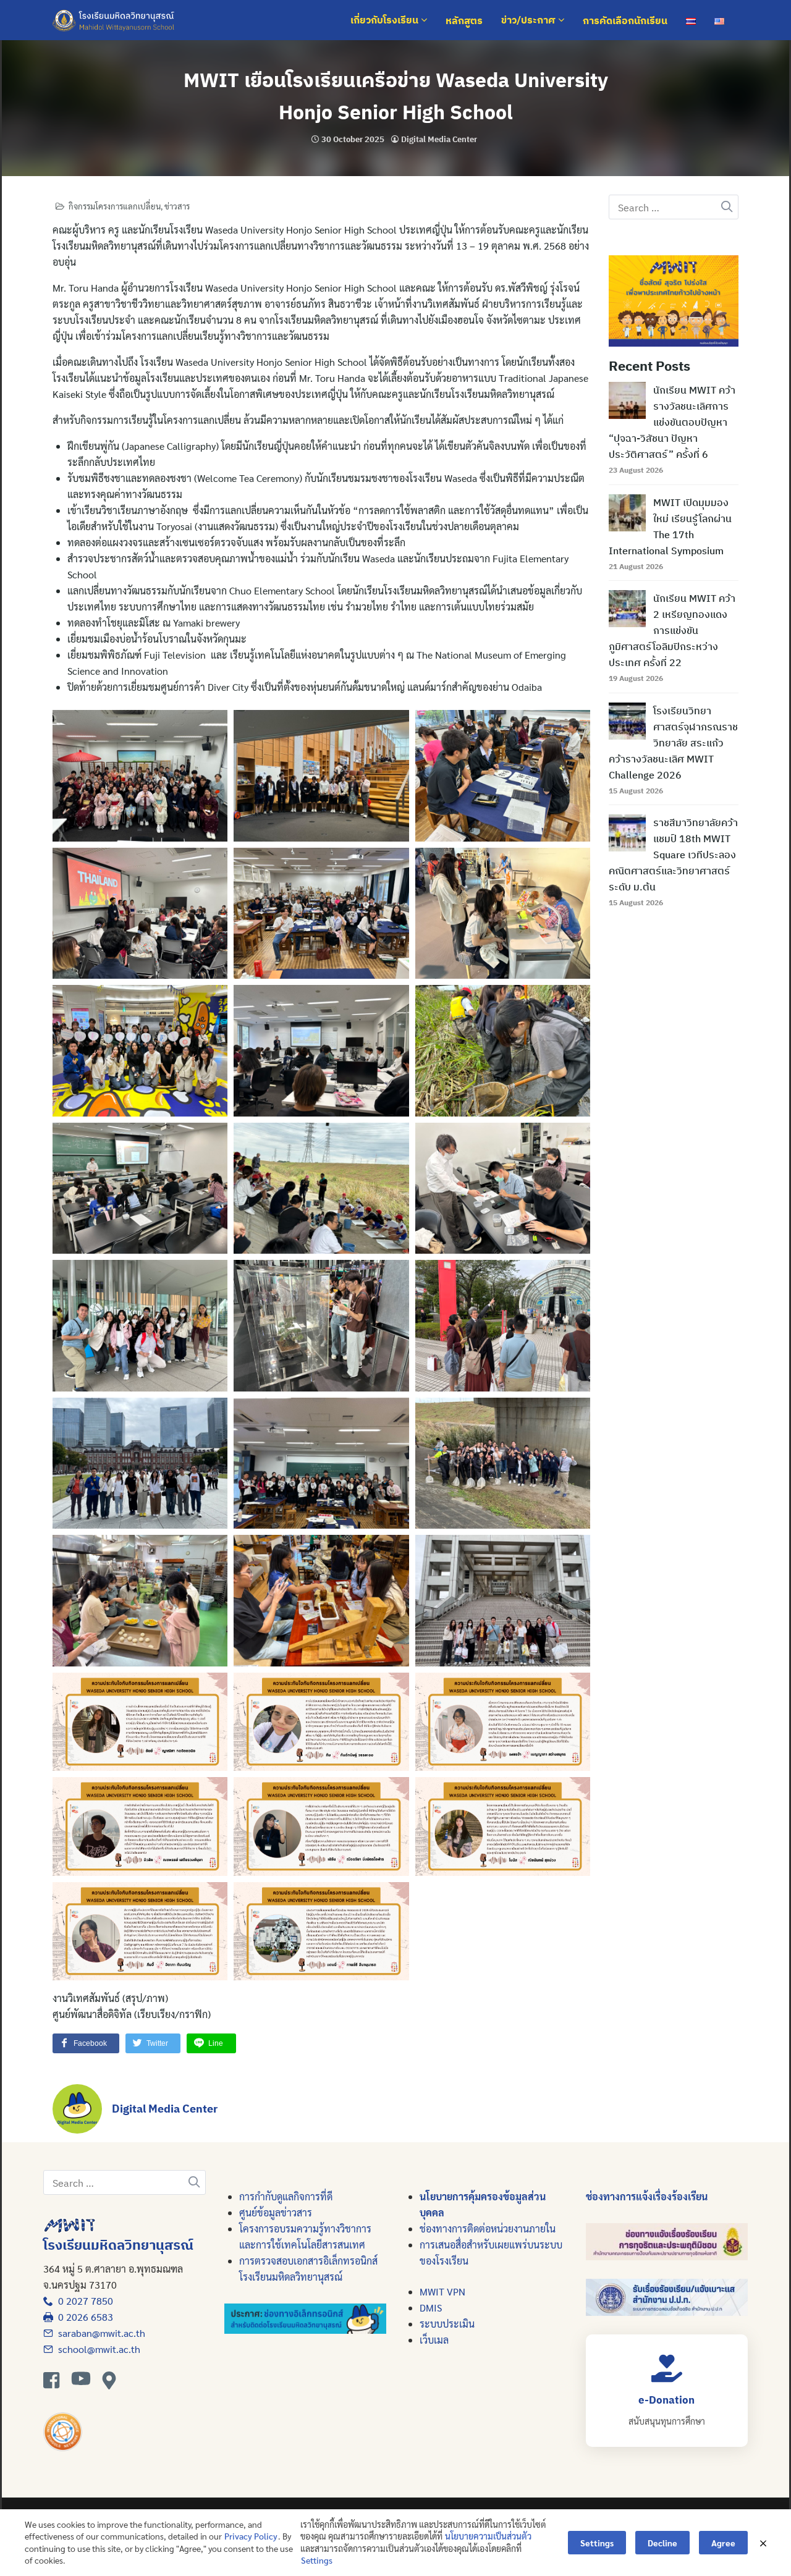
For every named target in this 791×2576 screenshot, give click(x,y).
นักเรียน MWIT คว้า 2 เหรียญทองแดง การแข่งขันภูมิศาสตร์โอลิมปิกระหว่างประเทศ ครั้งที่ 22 (672, 630)
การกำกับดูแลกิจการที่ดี (286, 2196)
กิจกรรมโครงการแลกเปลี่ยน (115, 206)
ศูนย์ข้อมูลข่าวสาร (276, 2212)
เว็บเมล (434, 2340)
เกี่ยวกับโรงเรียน (386, 20)
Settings (317, 2560)
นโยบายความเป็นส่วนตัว (488, 2536)
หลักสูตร (464, 20)
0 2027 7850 (83, 2301)
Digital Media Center (439, 139)
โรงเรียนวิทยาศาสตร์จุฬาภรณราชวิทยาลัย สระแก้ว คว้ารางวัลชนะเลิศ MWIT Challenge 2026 (673, 743)
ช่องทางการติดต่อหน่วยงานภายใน (488, 2228)
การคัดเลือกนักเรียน (625, 20)
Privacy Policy (251, 2536)
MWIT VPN (442, 2291)
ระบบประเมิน (447, 2324)
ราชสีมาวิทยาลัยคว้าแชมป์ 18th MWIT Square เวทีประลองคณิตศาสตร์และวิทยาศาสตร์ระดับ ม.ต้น (673, 855)
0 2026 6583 (83, 2317)
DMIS (431, 2308)
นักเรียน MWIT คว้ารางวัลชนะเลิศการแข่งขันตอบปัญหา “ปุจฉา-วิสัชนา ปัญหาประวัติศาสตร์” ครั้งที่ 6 (672, 422)
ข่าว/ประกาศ (530, 20)
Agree (723, 2543)
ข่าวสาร (177, 206)
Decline (662, 2543)
